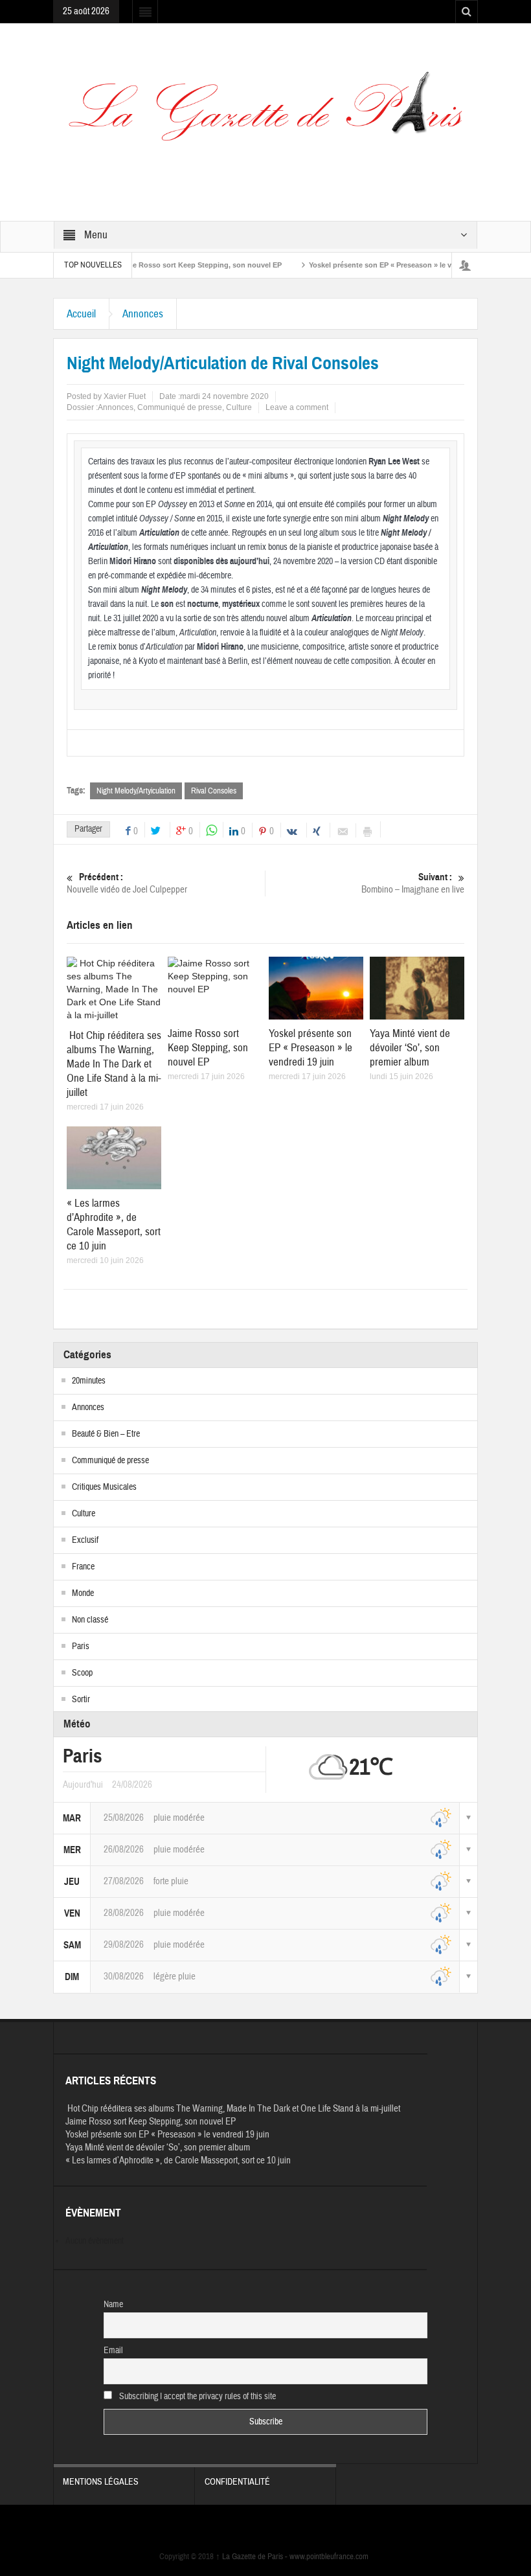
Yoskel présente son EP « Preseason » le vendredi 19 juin (368, 265)
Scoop (82, 1673)
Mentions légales (101, 2482)
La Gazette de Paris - (253, 2557)
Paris (81, 1647)
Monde (83, 1593)
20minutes (89, 1381)
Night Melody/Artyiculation (136, 791)
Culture (239, 407)
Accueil (81, 314)
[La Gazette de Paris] (265, 115)
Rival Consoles (214, 791)
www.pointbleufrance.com (329, 2557)
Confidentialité (237, 2482)
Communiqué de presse (180, 407)
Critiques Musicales (104, 1487)
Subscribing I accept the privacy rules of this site (197, 2397)
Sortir (81, 1700)
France (83, 1567)
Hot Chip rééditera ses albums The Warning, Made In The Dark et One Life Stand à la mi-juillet (114, 1064)
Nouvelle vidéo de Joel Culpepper (127, 883)
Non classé (90, 1620)
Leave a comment (297, 407)
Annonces (143, 314)
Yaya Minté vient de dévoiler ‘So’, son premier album (410, 1048)
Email (113, 2351)
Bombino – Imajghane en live (413, 883)
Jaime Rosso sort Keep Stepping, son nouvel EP (162, 265)
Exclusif (85, 1540)
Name (113, 2305)
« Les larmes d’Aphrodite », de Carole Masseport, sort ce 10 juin (114, 1225)
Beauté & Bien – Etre (106, 1434)
